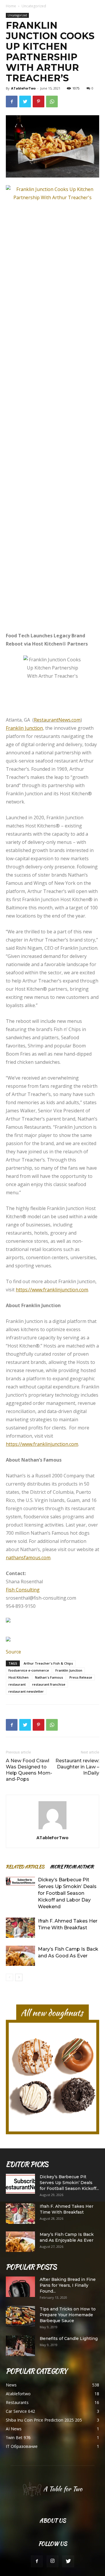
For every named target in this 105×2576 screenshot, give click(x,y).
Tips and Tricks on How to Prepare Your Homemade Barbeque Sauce (68, 2315)
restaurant (17, 1684)
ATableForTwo (23, 88)
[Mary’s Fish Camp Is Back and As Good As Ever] (20, 1956)
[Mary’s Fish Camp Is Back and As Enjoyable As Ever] (20, 2242)
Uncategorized (34, 6)
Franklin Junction (69, 1670)
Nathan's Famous (49, 1677)
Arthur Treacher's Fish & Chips (48, 1663)
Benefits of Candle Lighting (69, 2338)
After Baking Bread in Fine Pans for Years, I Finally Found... (68, 2285)
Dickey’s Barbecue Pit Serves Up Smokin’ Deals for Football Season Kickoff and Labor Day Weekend (67, 1893)
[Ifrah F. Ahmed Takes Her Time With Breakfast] (20, 1928)
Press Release (81, 1677)
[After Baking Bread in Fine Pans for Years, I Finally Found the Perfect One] (20, 2287)
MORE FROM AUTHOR (72, 1867)
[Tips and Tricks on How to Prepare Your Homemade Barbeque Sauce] (20, 2316)
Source (13, 1652)
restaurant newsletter (26, 1691)
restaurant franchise (49, 1684)
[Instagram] (52, 2561)
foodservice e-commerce (29, 1670)
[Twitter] (68, 2561)
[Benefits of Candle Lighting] (20, 2346)
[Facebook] (37, 2561)
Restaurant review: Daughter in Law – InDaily (77, 1767)
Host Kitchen (19, 1677)
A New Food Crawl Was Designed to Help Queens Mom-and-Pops (29, 1770)
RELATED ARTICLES (25, 1867)
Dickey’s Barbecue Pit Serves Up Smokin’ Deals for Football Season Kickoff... (69, 2183)
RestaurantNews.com (57, 720)
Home (11, 6)
